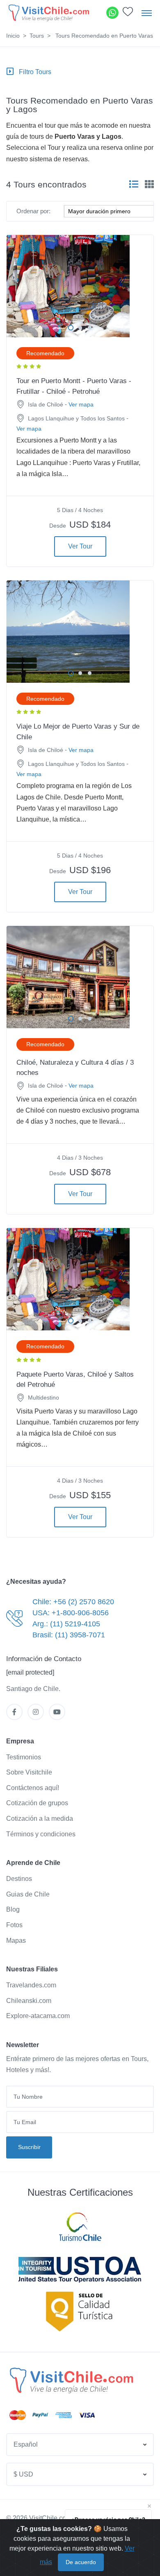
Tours (37, 36)
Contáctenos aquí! (33, 1788)
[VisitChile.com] (71, 2380)
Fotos (14, 1925)
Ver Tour (80, 546)
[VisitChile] (48, 12)
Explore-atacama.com (38, 2016)
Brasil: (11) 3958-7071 (69, 1635)
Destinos (19, 1879)
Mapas (16, 1940)
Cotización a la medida (40, 1819)
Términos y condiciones (41, 1834)
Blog (13, 1909)
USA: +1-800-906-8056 (71, 1613)
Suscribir (29, 2147)
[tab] (134, 184)
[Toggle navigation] (147, 13)
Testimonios (24, 1757)
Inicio (13, 36)
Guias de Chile (28, 1894)
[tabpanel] (80, 286)
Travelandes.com (31, 1985)
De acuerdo (81, 2562)
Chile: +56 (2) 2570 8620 (73, 1602)
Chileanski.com (29, 2001)
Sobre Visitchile (29, 1772)
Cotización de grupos (37, 1803)
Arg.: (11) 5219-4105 (66, 1624)
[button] (128, 14)
